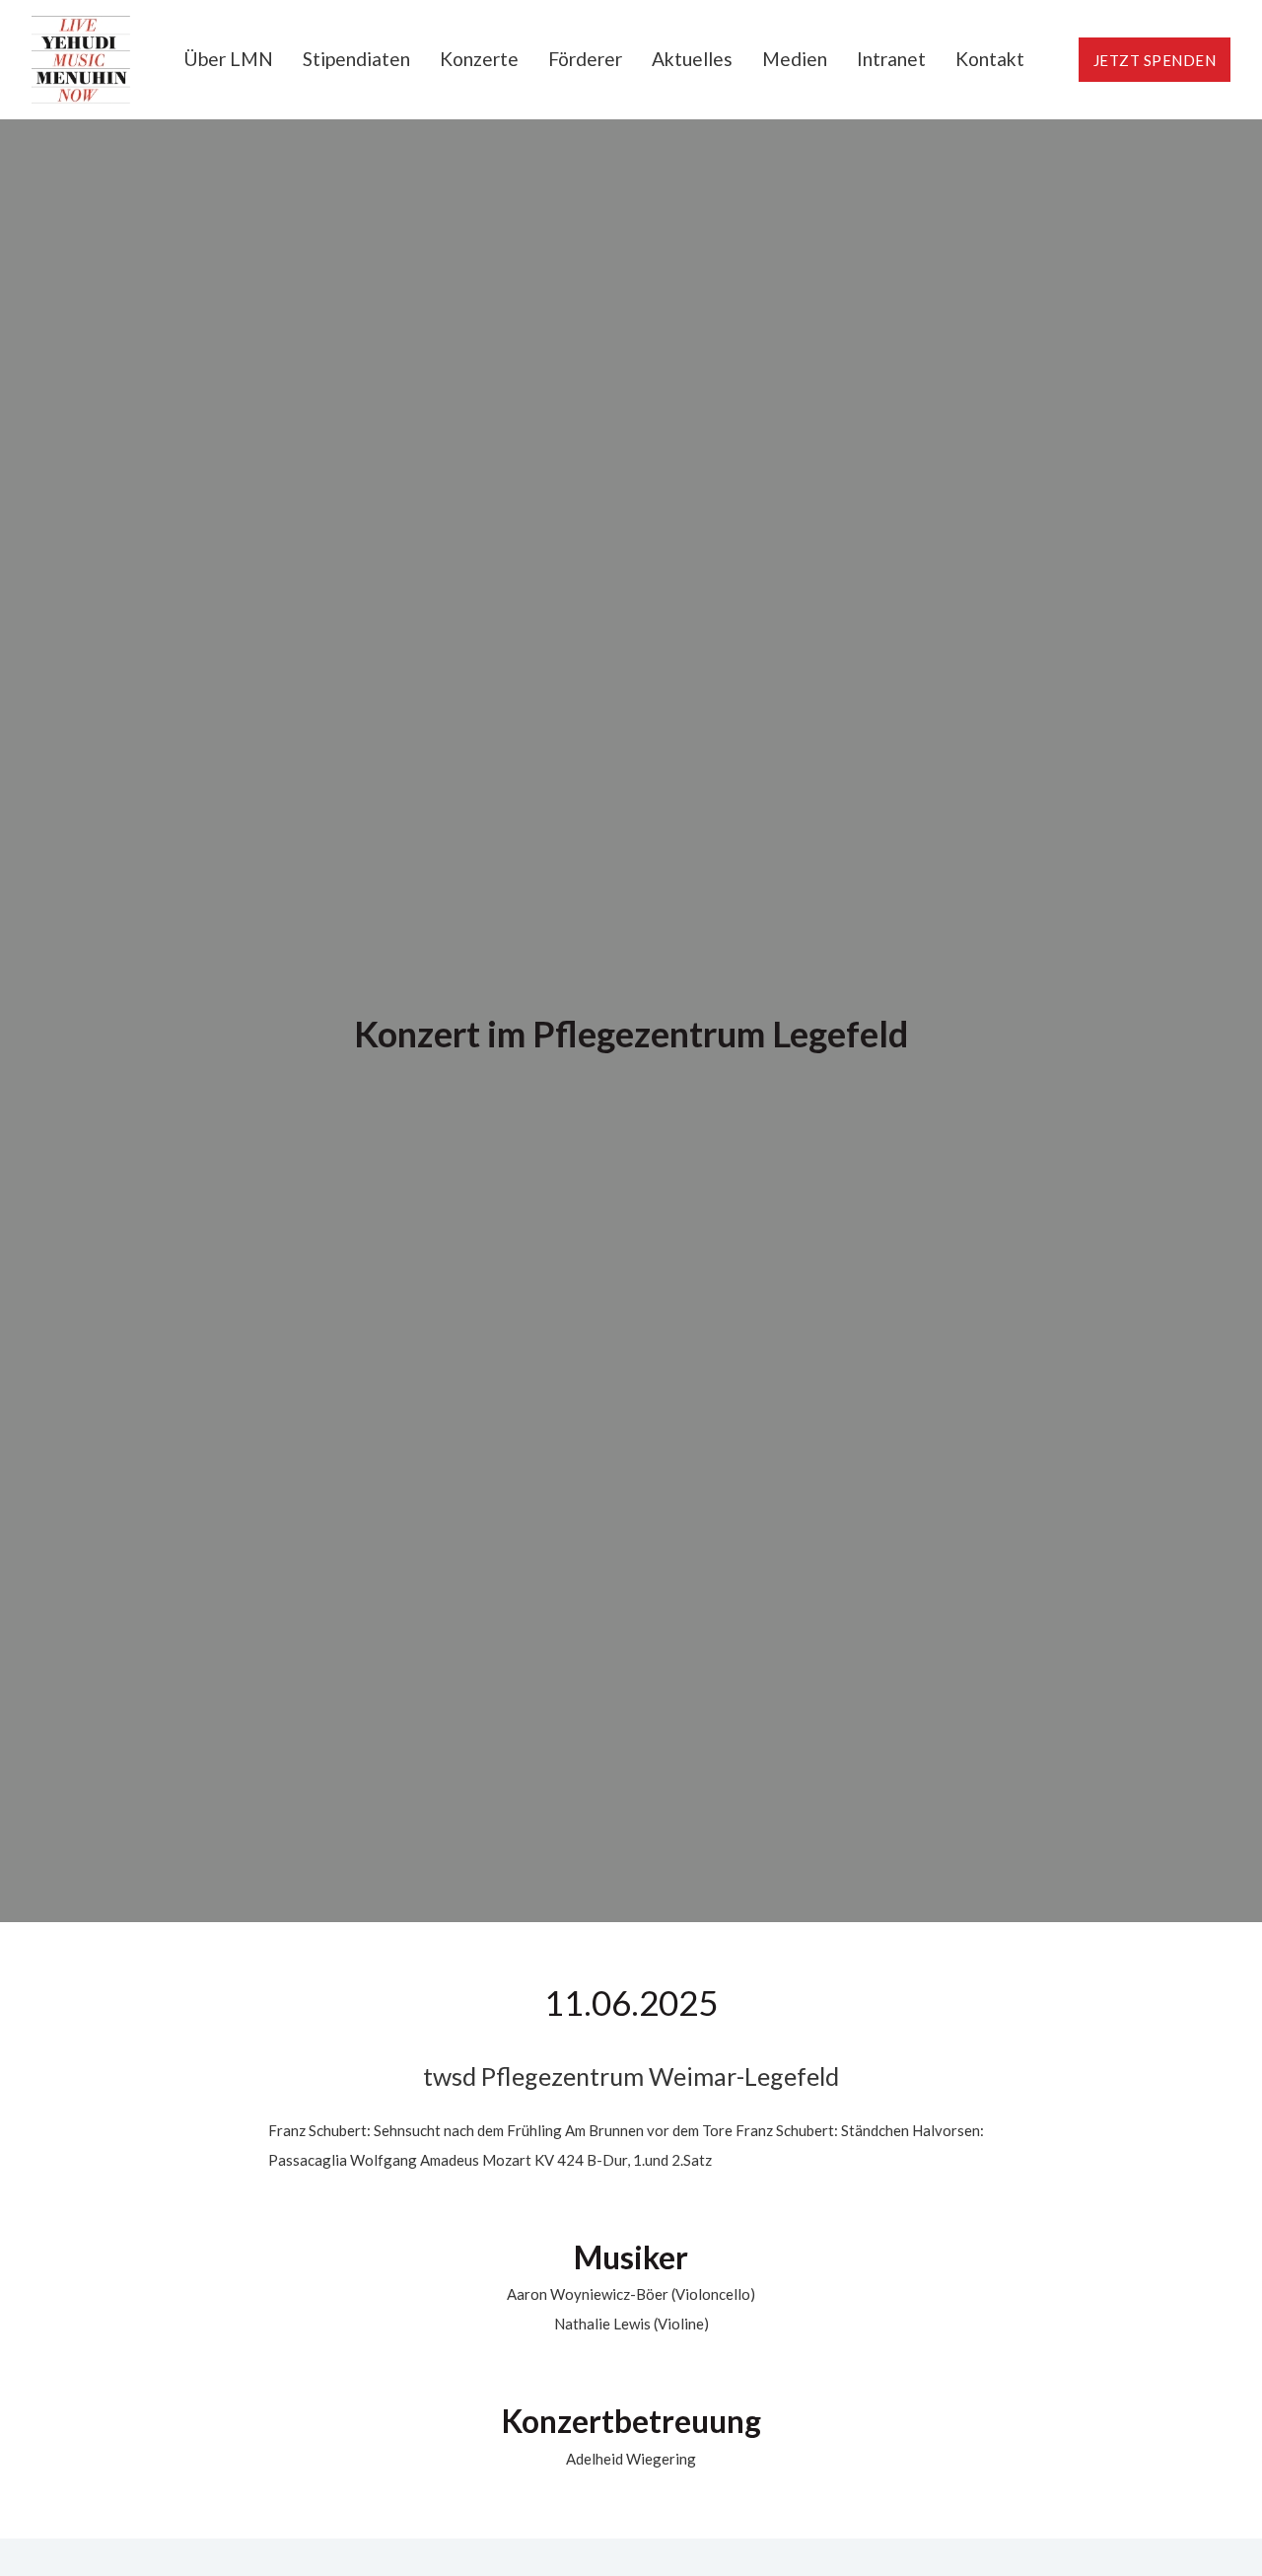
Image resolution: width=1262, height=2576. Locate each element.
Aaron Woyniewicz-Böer (588, 2294)
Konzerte (479, 59)
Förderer (585, 59)
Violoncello (713, 2294)
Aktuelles (692, 59)
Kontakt (990, 59)
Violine (681, 2324)
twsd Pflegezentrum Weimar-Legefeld (631, 2076)
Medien (795, 59)
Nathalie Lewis (602, 2324)
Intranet (891, 59)
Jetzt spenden (1155, 60)
